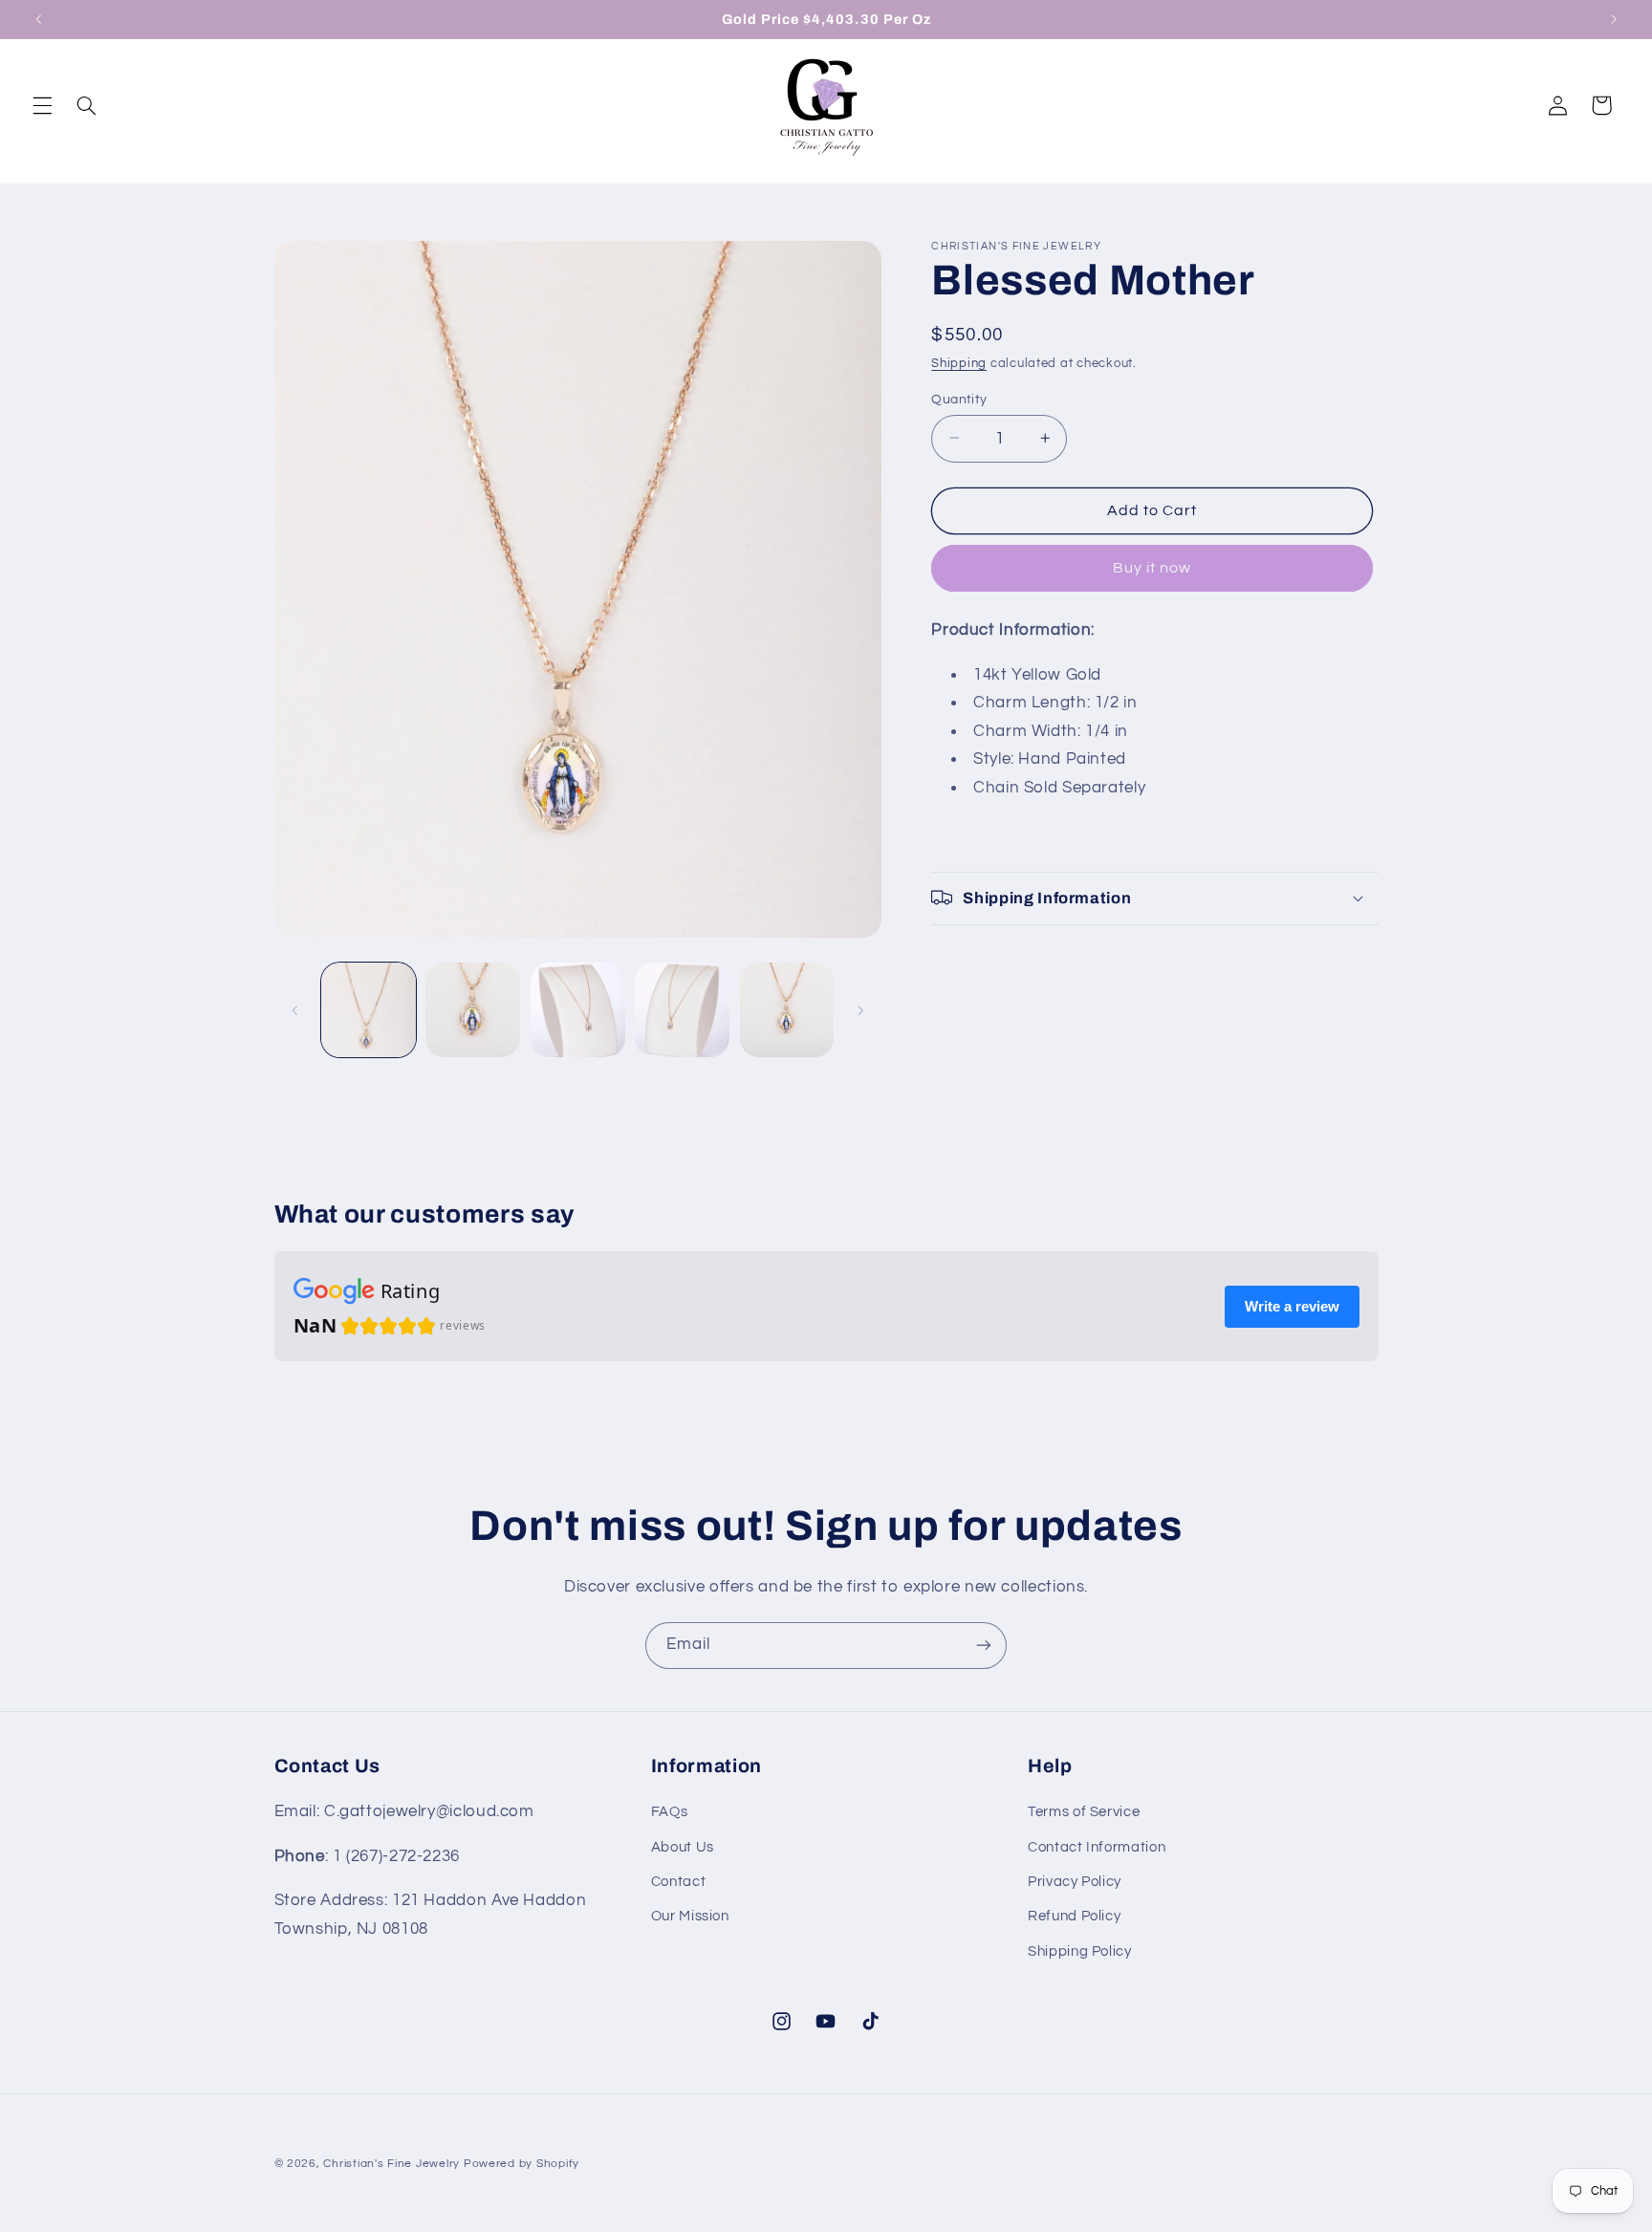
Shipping (959, 364)
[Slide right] (860, 1010)
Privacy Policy (1075, 1882)
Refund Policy (1074, 1916)
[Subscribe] (984, 1646)
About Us (683, 1847)
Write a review (1292, 1306)
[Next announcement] (1614, 19)
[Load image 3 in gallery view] (578, 1010)
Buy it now (1152, 568)
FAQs (670, 1812)
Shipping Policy (1079, 1951)
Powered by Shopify (522, 2164)
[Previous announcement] (38, 19)
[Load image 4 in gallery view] (682, 1010)
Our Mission (690, 1916)
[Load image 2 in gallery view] (473, 1010)
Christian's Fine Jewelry (393, 2164)
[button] (42, 105)
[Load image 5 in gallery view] (787, 1010)
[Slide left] (295, 1010)
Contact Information (1097, 1847)
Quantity (959, 399)
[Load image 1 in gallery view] (369, 1010)
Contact (678, 1882)
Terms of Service (1084, 1812)
